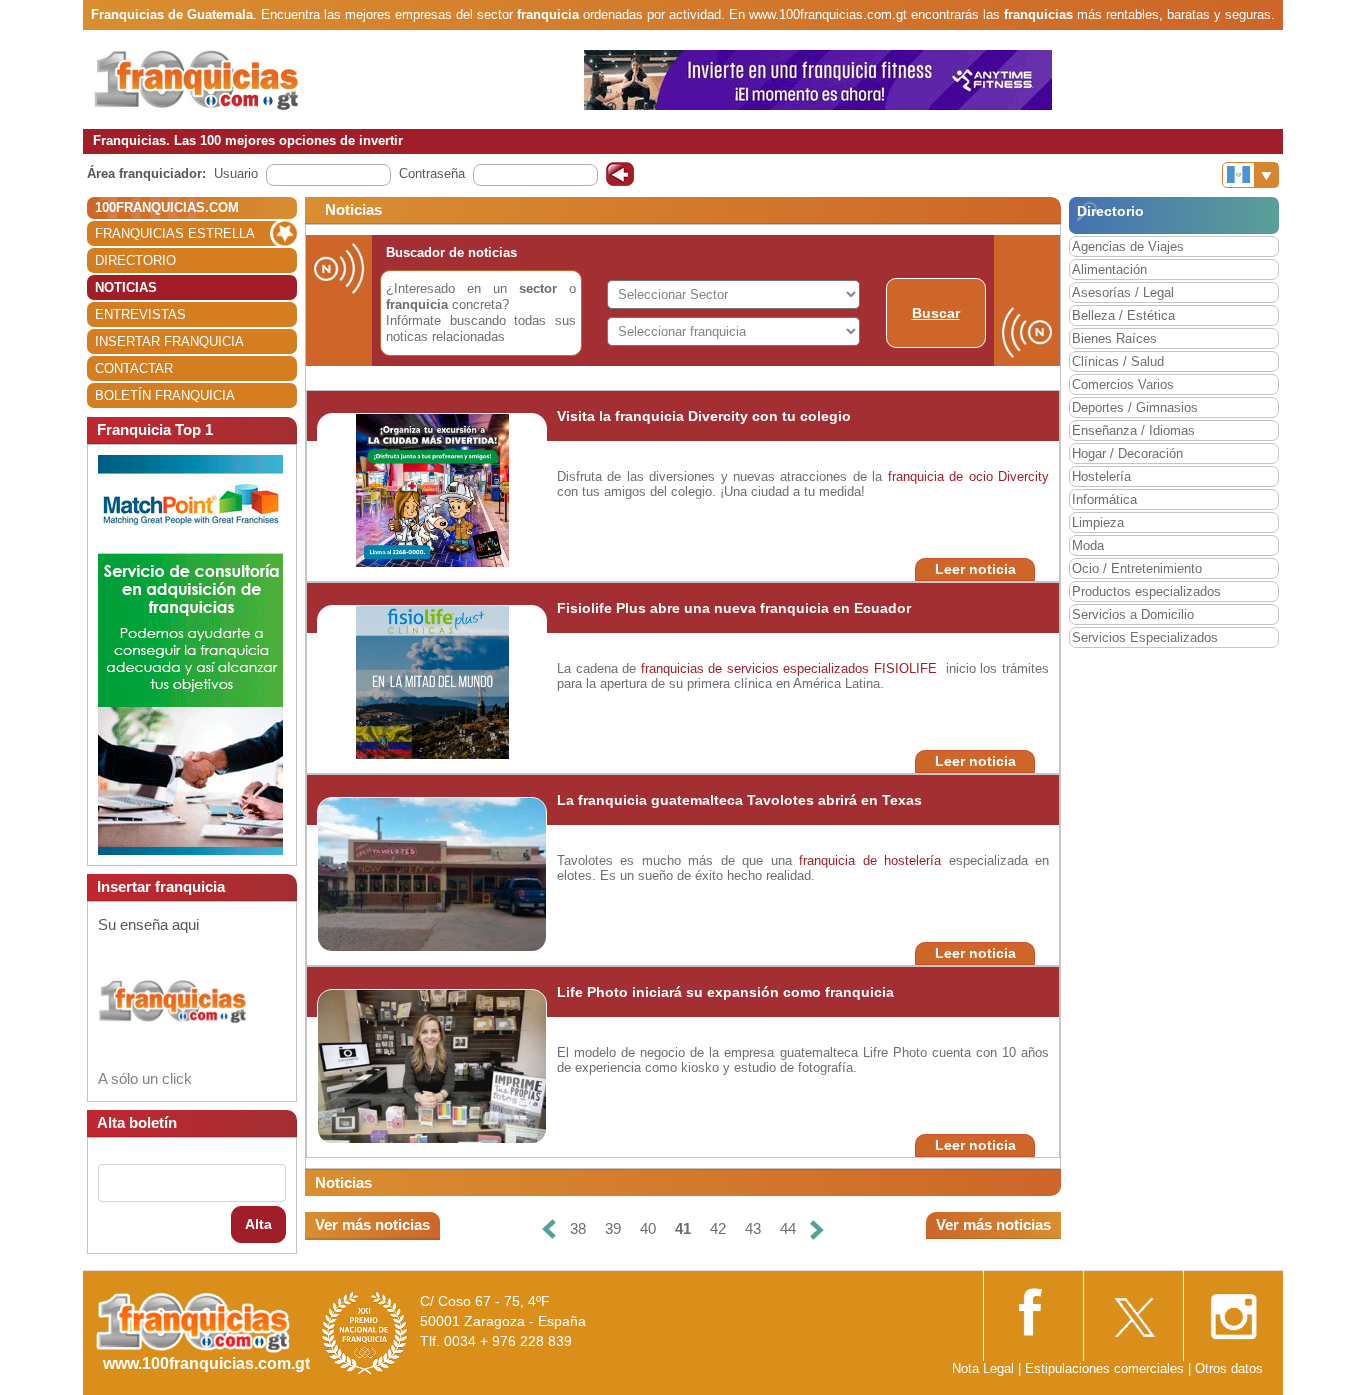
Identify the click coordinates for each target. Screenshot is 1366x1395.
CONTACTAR (134, 368)
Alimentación (1109, 269)
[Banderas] (1250, 175)
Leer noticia (975, 569)
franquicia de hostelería (870, 860)
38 (578, 1228)
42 (718, 1228)
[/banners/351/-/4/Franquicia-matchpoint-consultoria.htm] (190, 653)
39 (613, 1228)
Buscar (936, 313)
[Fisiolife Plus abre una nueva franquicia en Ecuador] (432, 681)
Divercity (1023, 476)
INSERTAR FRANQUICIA (169, 341)
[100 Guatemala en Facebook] (1033, 1309)
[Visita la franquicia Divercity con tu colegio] (432, 489)
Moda (1088, 545)
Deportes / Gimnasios (1135, 407)
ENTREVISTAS (140, 314)
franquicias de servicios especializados (755, 668)
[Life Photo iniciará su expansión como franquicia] (433, 1065)
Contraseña (432, 173)
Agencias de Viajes (1128, 246)
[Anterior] (549, 1229)
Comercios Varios (1123, 384)
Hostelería (1101, 476)
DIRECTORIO (135, 260)
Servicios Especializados (1145, 637)
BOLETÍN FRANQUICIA (165, 395)
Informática (1104, 499)
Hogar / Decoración (1127, 453)
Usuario (236, 173)
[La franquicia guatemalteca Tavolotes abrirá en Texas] (453, 873)
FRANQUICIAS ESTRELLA (175, 233)
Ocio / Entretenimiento (1137, 568)
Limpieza (1098, 522)
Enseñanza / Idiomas (1133, 430)
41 (683, 1228)
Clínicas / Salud (1118, 361)
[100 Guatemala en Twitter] (1133, 1310)
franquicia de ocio (940, 476)
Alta (258, 1224)
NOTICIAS (126, 287)
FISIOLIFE (905, 668)
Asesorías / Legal (1123, 292)
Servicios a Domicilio (1133, 614)
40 (648, 1228)
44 (788, 1228)
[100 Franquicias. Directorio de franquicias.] (218, 78)
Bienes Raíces (1114, 338)
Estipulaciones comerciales (1106, 1368)
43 (753, 1228)
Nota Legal (983, 1368)
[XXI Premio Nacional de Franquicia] (365, 1332)
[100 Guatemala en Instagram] (1233, 1310)
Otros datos (1229, 1368)
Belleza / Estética (1123, 315)
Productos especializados (1146, 591)
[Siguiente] (817, 1229)
